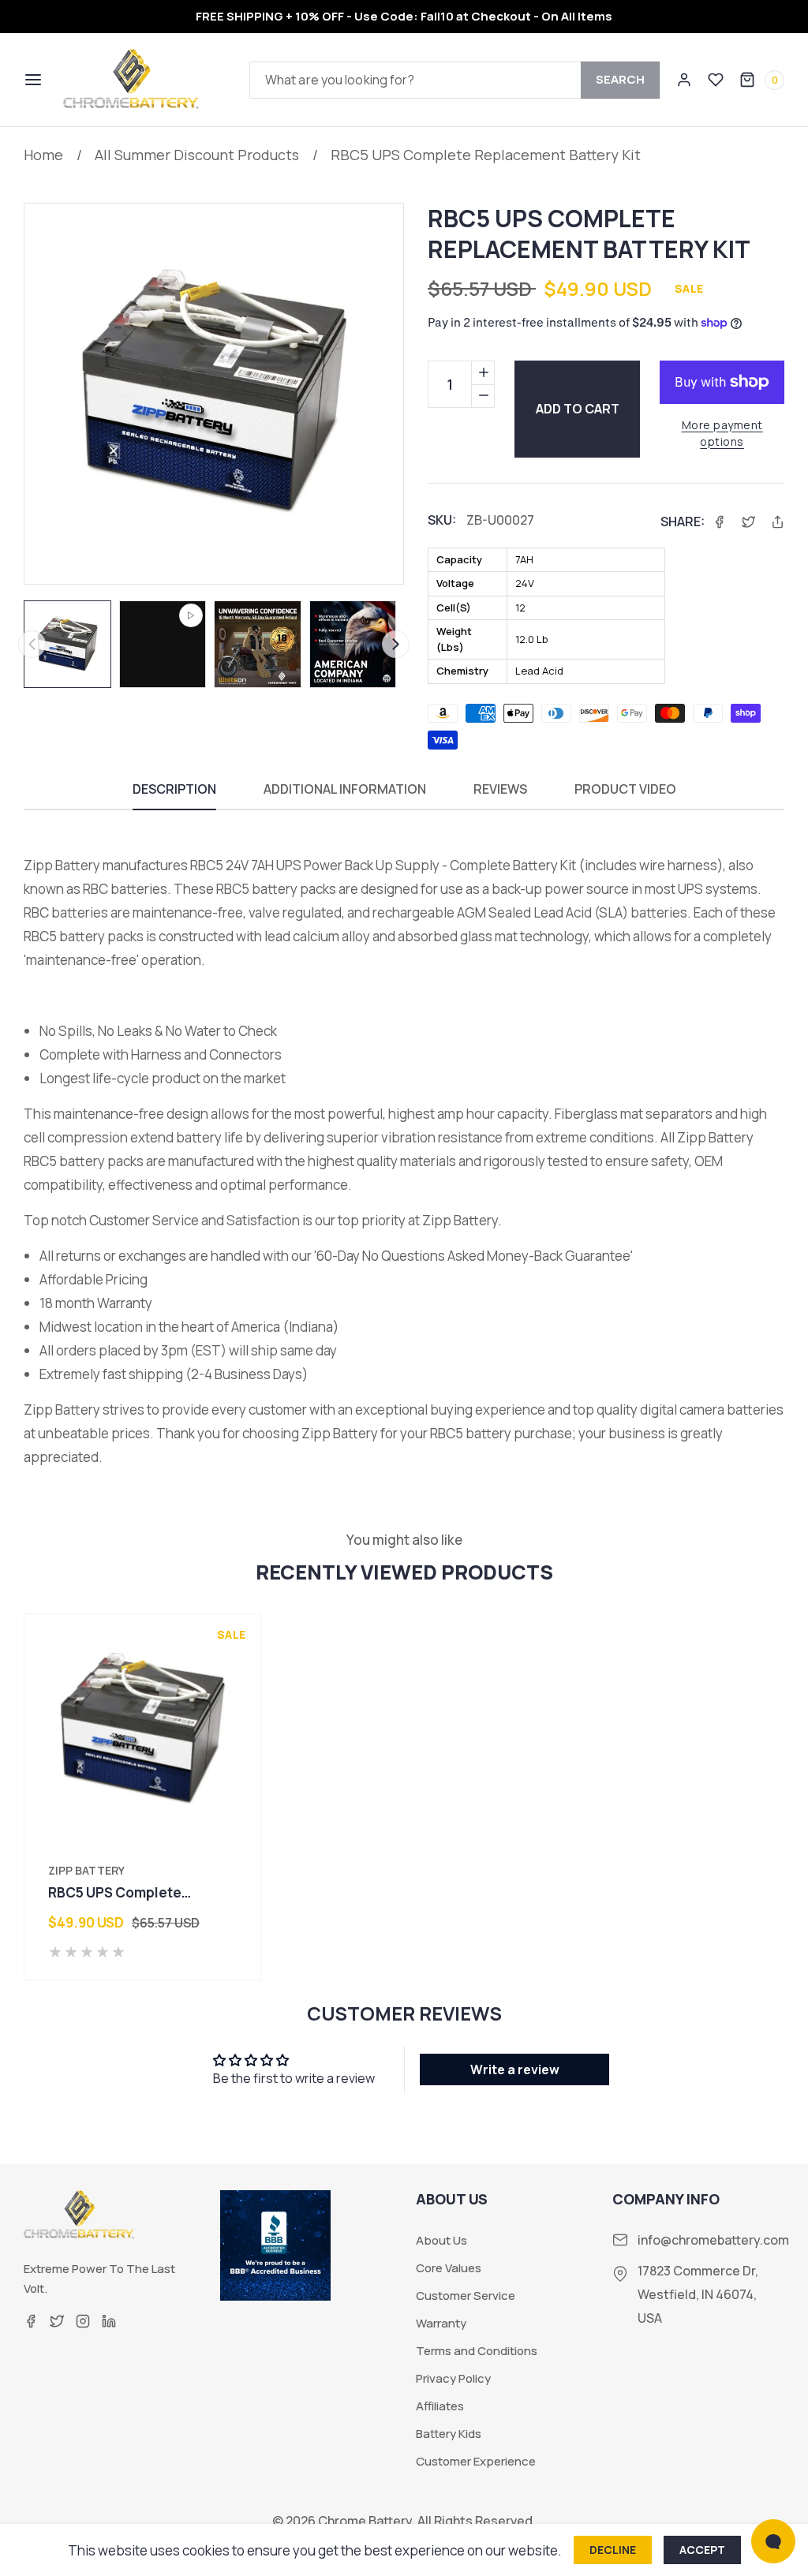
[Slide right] (396, 644)
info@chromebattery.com (713, 2240)
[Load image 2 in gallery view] (258, 644)
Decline (613, 2550)
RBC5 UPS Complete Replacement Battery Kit (486, 155)
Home (43, 155)
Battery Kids (449, 2434)
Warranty (441, 2324)
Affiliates (440, 2406)
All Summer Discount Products (197, 155)
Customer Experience (476, 2462)
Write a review (515, 2069)
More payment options (722, 433)
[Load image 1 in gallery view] (67, 644)
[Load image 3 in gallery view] (353, 644)
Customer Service (466, 2296)
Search (620, 79)
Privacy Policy (453, 2379)
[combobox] (454, 80)
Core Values (449, 2268)
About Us (441, 2241)
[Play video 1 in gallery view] (163, 644)
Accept (702, 2550)
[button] (32, 80)
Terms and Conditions (477, 2351)
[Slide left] (32, 644)
